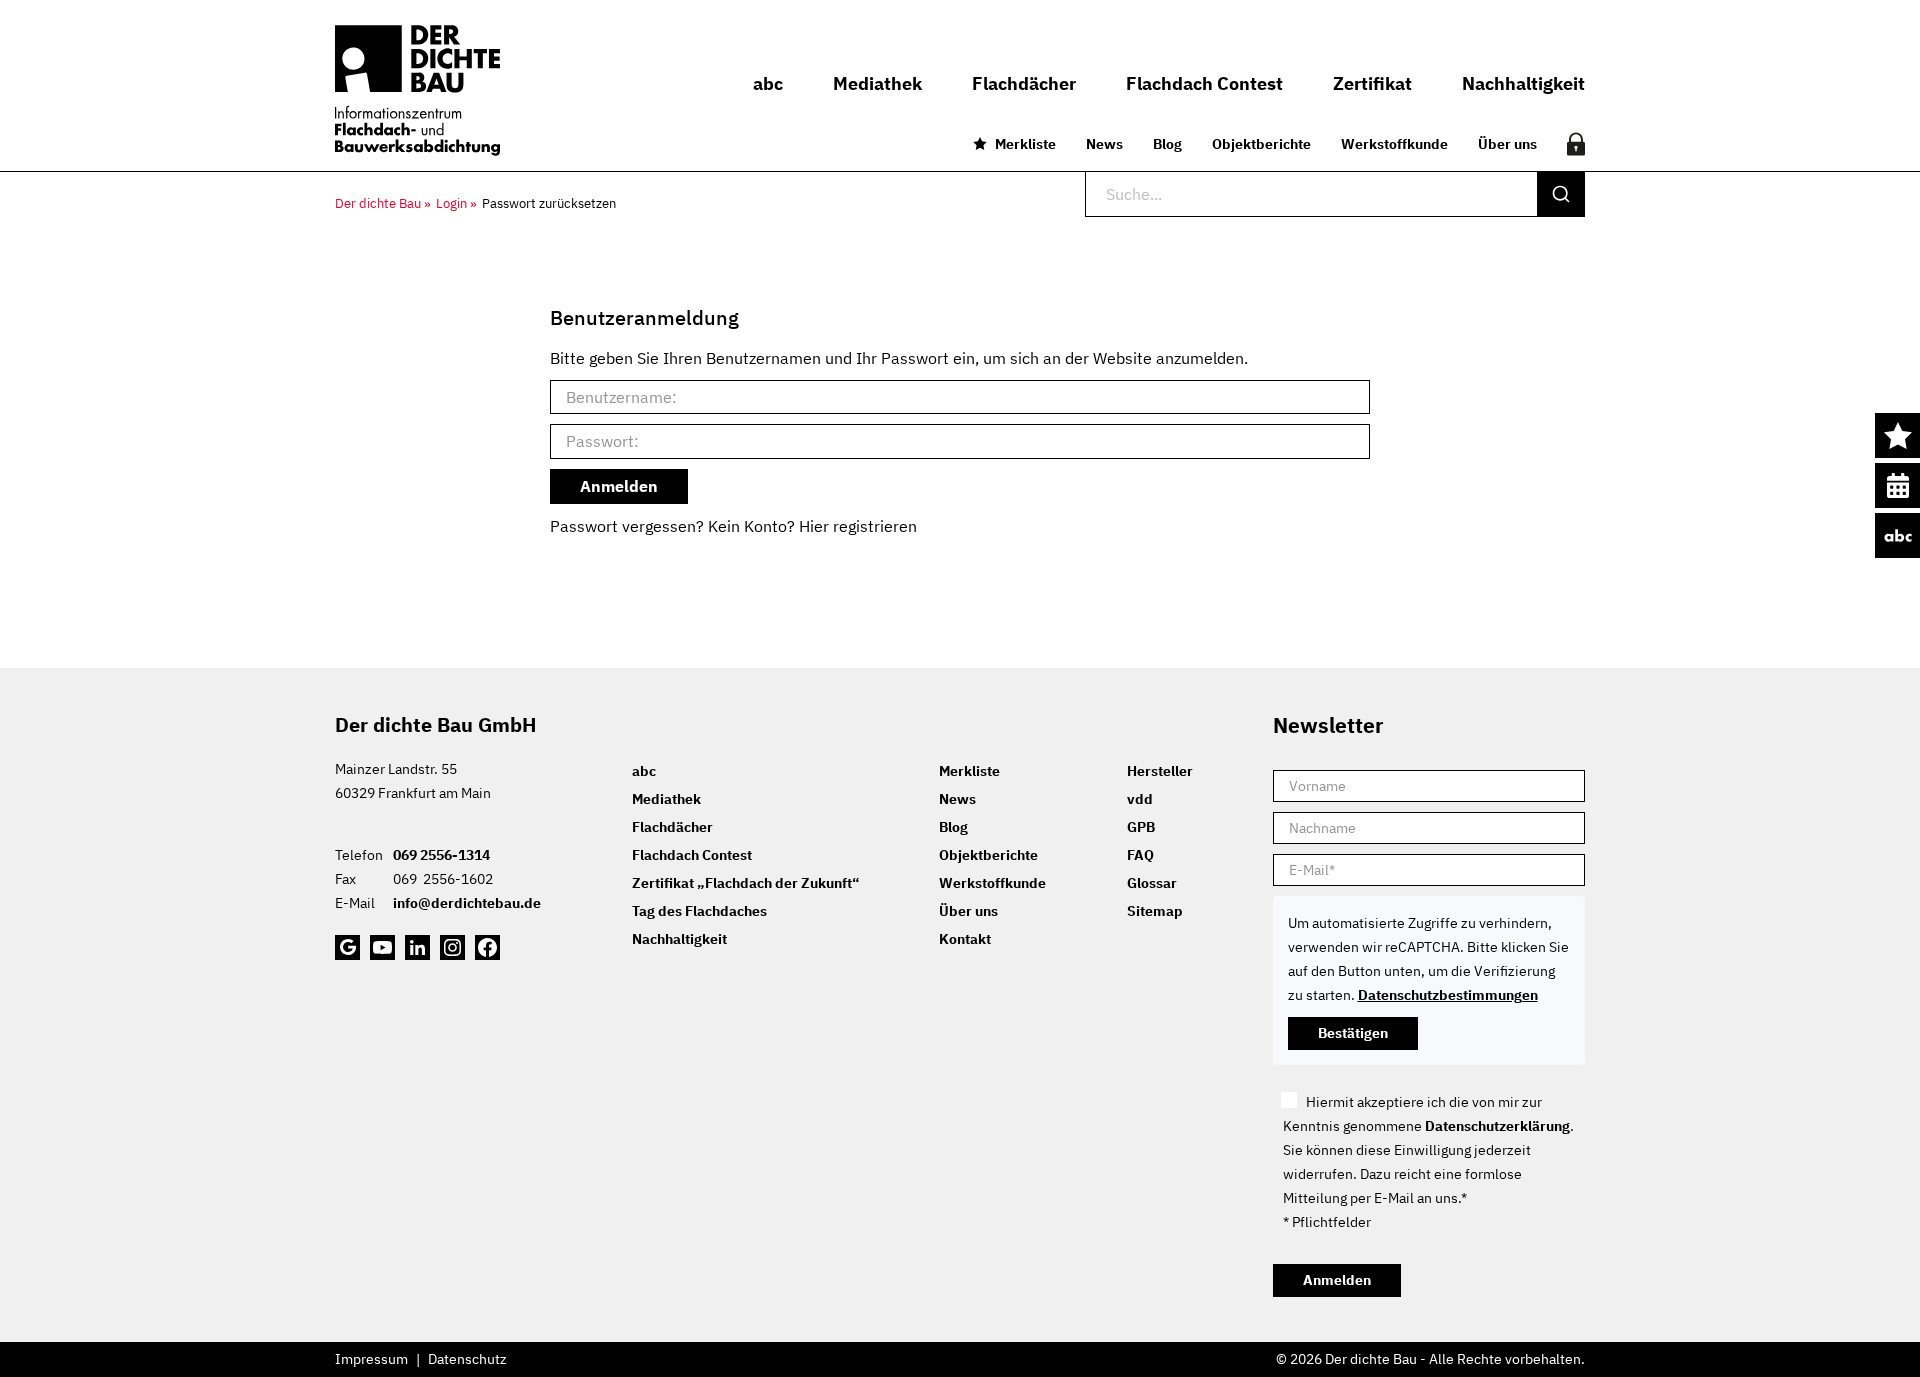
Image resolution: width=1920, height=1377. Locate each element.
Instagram (452, 947)
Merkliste (1025, 144)
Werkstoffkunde (1394, 144)
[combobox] (1335, 194)
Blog (1167, 144)
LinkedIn (417, 947)
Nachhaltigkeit (679, 939)
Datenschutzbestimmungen (1448, 995)
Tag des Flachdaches (699, 911)
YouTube (382, 947)
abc (1897, 535)
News (1104, 144)
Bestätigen (1353, 1033)
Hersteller (1160, 771)
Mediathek (666, 799)
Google (347, 947)
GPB (1141, 827)
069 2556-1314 (441, 855)
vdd (1140, 799)
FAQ (1140, 855)
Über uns (1507, 144)
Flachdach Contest (692, 855)
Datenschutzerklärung (1497, 1126)
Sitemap (1155, 911)
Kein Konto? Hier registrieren (812, 526)
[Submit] (1560, 194)
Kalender (1897, 485)
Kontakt (965, 939)
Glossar (1152, 883)
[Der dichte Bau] (417, 90)
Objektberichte (1261, 144)
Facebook (487, 947)
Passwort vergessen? (627, 526)
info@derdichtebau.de (467, 903)
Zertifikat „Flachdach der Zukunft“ (745, 883)
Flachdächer (672, 827)
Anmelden (1337, 1280)
